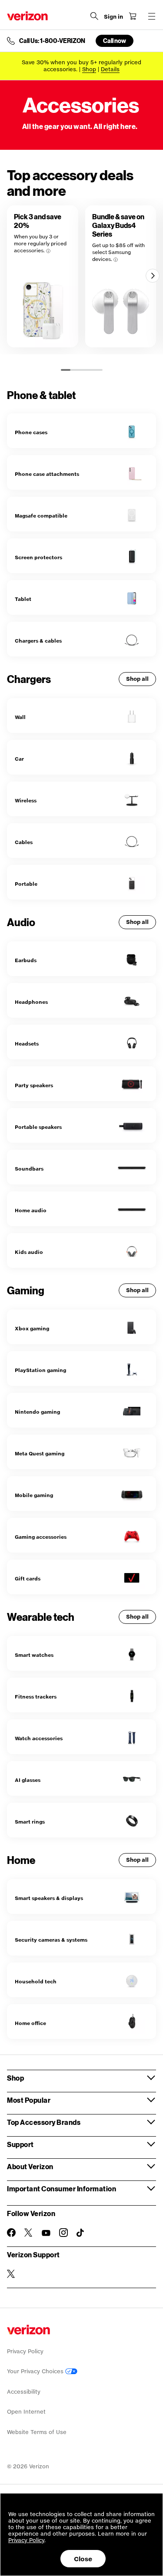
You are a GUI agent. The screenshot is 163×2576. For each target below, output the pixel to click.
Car (19, 759)
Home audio (31, 1210)
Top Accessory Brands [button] (44, 2122)
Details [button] (110, 69)
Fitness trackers (36, 1697)
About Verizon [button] (30, 2166)
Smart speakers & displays (49, 1898)
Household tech (36, 1981)
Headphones (31, 1002)
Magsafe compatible (41, 516)
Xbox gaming (32, 1328)
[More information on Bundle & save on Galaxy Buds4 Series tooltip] (116, 260)
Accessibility (24, 2392)
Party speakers (34, 1085)
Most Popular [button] (29, 2100)
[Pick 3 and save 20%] (43, 276)
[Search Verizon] (94, 16)
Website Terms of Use (37, 2432)
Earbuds (26, 960)
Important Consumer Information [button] (62, 2188)
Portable (26, 884)
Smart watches (34, 1655)
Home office (30, 2023)
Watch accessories (39, 1738)
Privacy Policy (25, 2351)
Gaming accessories (41, 1537)
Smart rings (30, 1822)
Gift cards (28, 1578)
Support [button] (20, 2144)
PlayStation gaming (40, 1370)
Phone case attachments (47, 474)
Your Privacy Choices (36, 2371)
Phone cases (31, 432)
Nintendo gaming (37, 1412)
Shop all (137, 679)
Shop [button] (15, 2078)
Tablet (23, 599)
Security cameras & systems (51, 1940)
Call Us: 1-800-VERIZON (52, 41)
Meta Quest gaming (40, 1453)
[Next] (153, 276)
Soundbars (29, 1169)
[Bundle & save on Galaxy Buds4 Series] (121, 276)
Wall (20, 717)
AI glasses (28, 1780)
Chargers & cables (38, 641)
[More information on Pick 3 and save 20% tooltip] (48, 251)
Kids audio (29, 1252)
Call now (115, 41)
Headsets (27, 1044)
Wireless (26, 800)
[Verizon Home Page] (27, 16)
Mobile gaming (34, 1495)
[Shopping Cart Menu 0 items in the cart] (133, 16)
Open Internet (26, 2412)
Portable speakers (38, 1127)
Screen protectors (38, 557)
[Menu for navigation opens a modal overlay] (152, 16)
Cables (24, 842)
